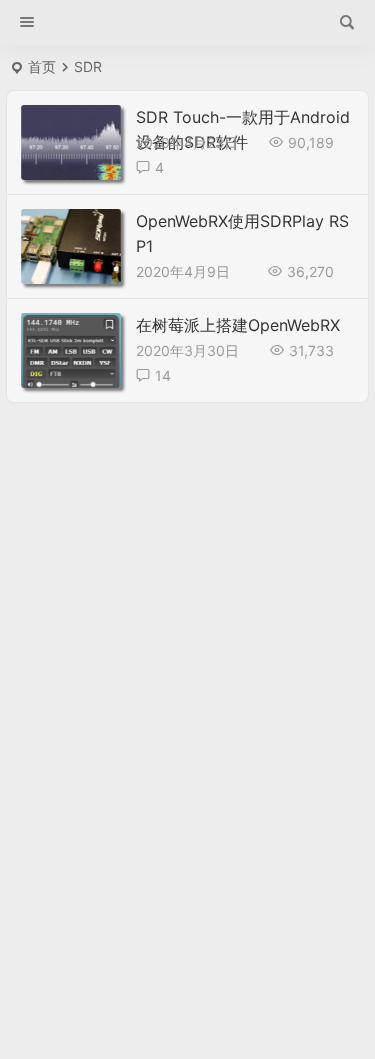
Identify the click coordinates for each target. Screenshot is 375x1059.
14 (163, 375)
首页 (42, 66)
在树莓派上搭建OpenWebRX (238, 325)
